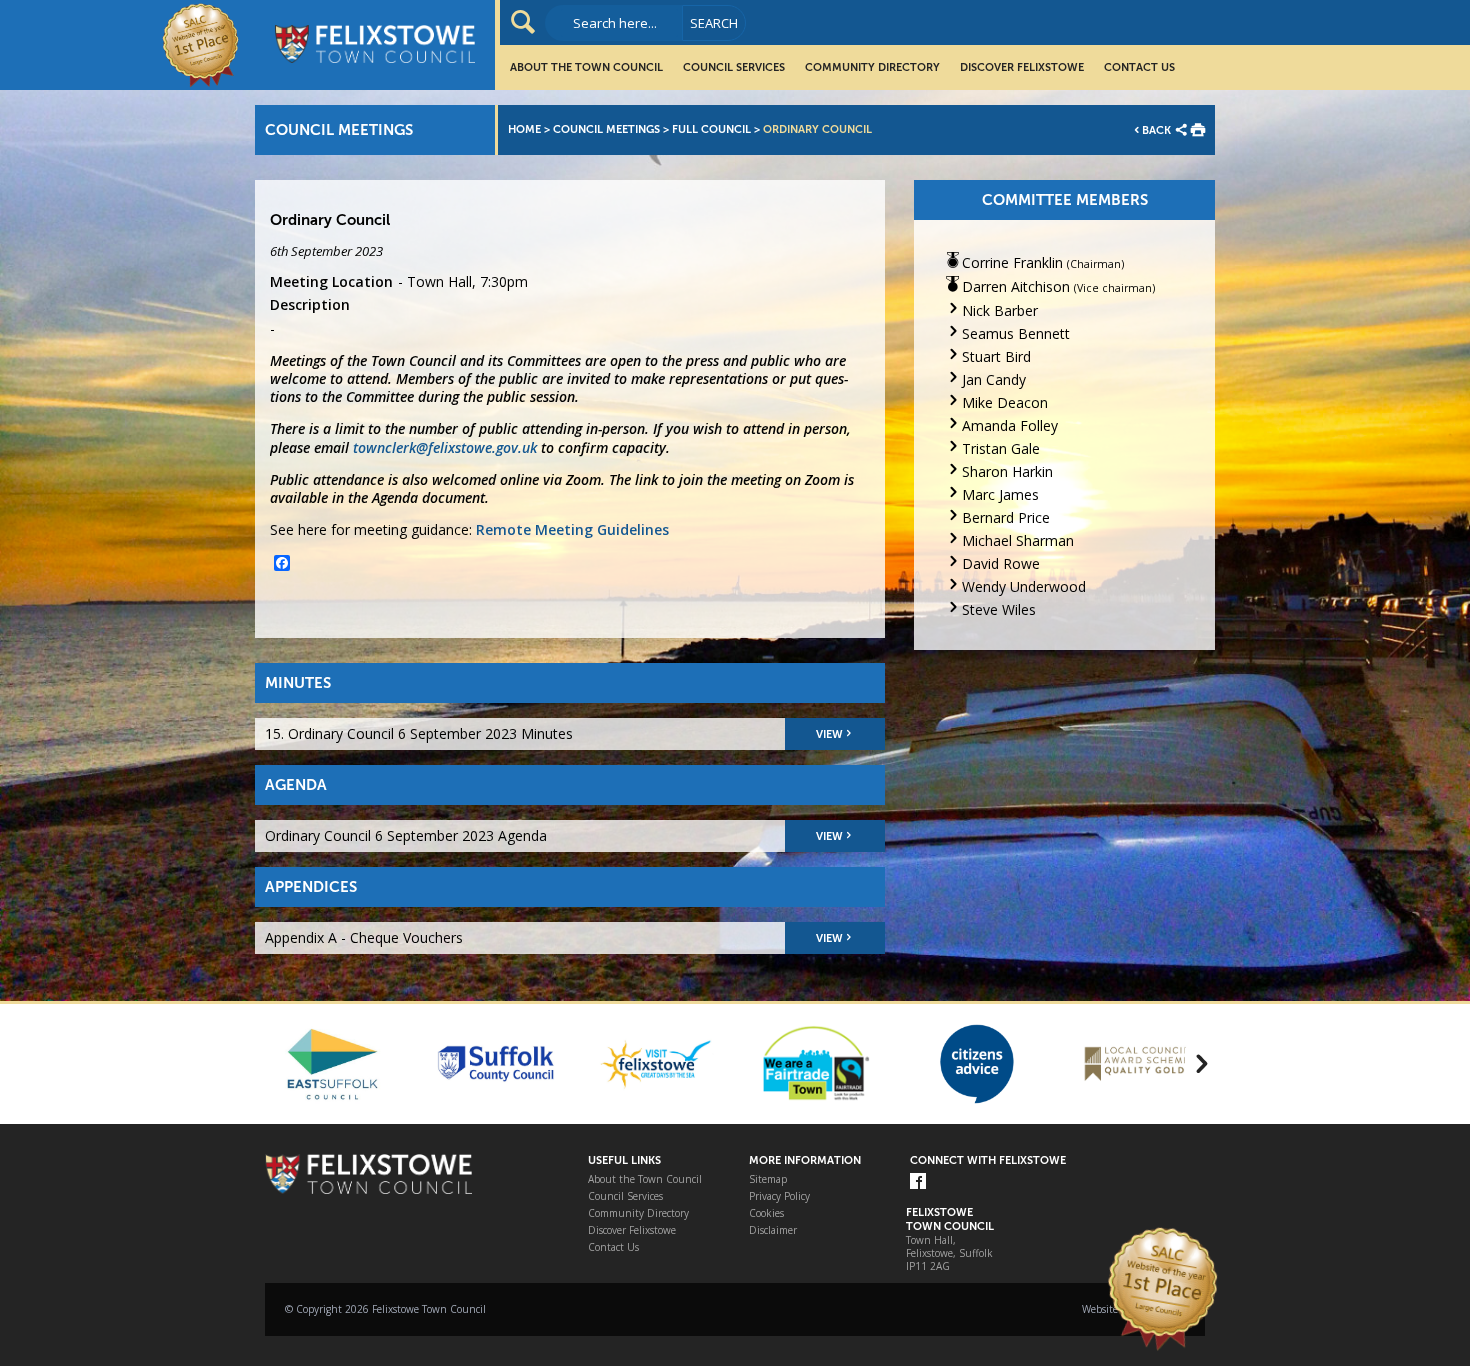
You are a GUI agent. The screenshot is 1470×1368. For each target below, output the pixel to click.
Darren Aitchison (1016, 286)
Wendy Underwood (1024, 586)
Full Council (711, 129)
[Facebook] (918, 1182)
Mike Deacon (1005, 402)
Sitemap (768, 1179)
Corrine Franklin (1012, 262)
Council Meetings (606, 129)
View (829, 734)
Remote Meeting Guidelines (572, 529)
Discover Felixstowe (1022, 67)
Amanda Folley (1010, 425)
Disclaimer (773, 1230)
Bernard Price (1006, 517)
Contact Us (1139, 67)
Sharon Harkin (1007, 471)
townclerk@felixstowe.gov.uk (445, 447)
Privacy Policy (779, 1196)
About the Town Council (586, 67)
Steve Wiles (999, 609)
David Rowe (1001, 563)
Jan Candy (994, 379)
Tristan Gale (1001, 448)
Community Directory (872, 67)
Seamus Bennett (1016, 333)
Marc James (1000, 494)
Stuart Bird (996, 356)
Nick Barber (1000, 310)
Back (1156, 130)
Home (524, 129)
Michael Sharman (1018, 540)
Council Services (734, 67)
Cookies (766, 1213)
